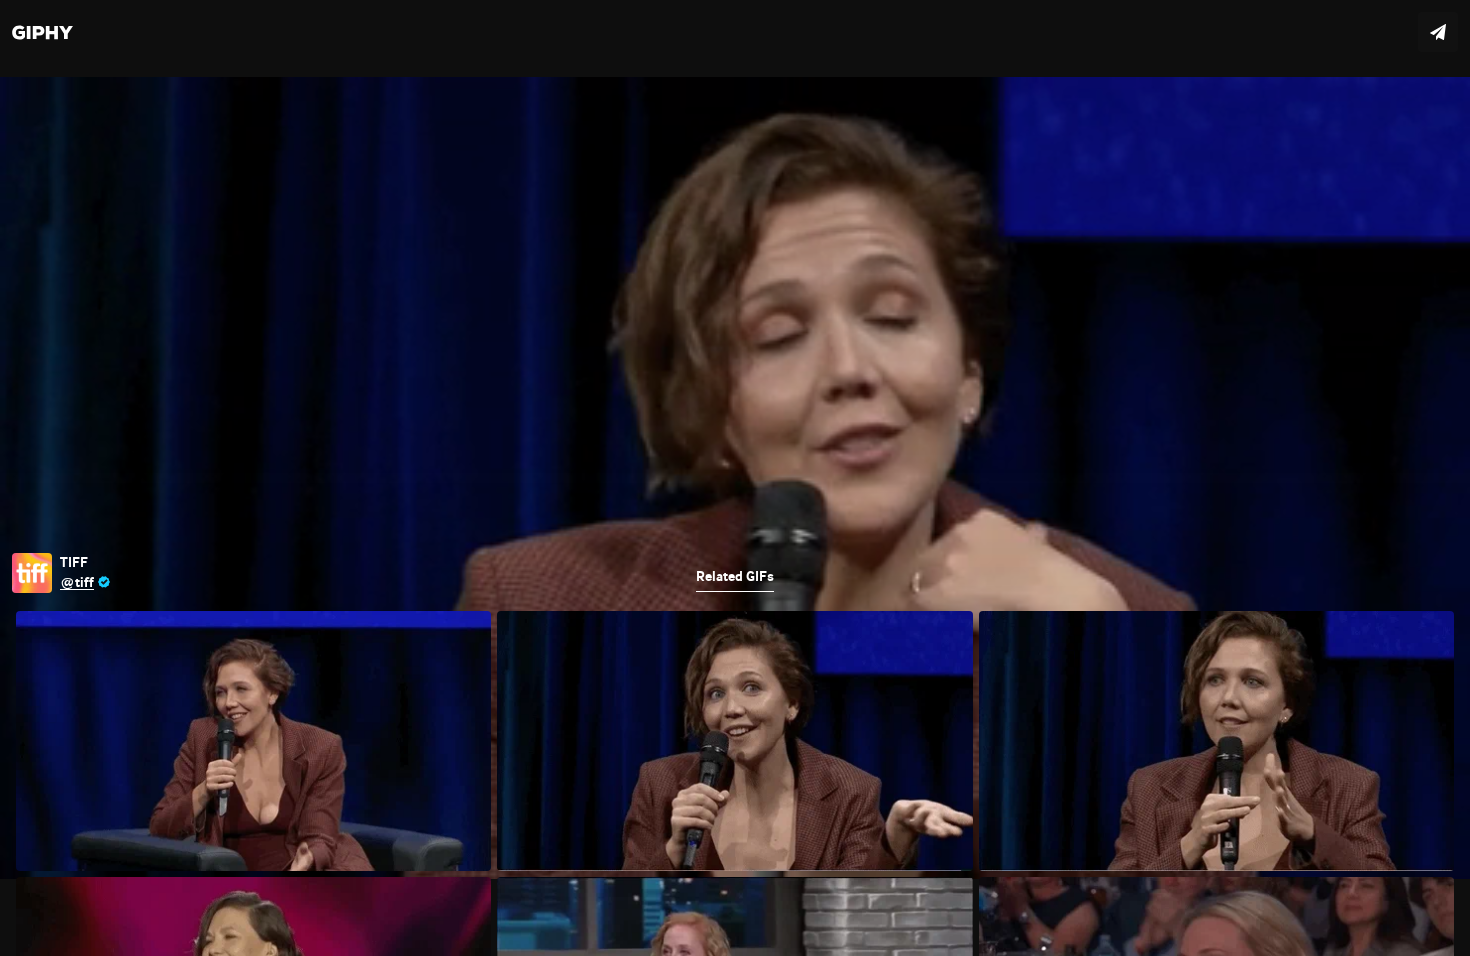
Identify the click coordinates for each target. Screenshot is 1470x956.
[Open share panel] (1438, 32)
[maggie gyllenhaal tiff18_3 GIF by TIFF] (735, 478)
